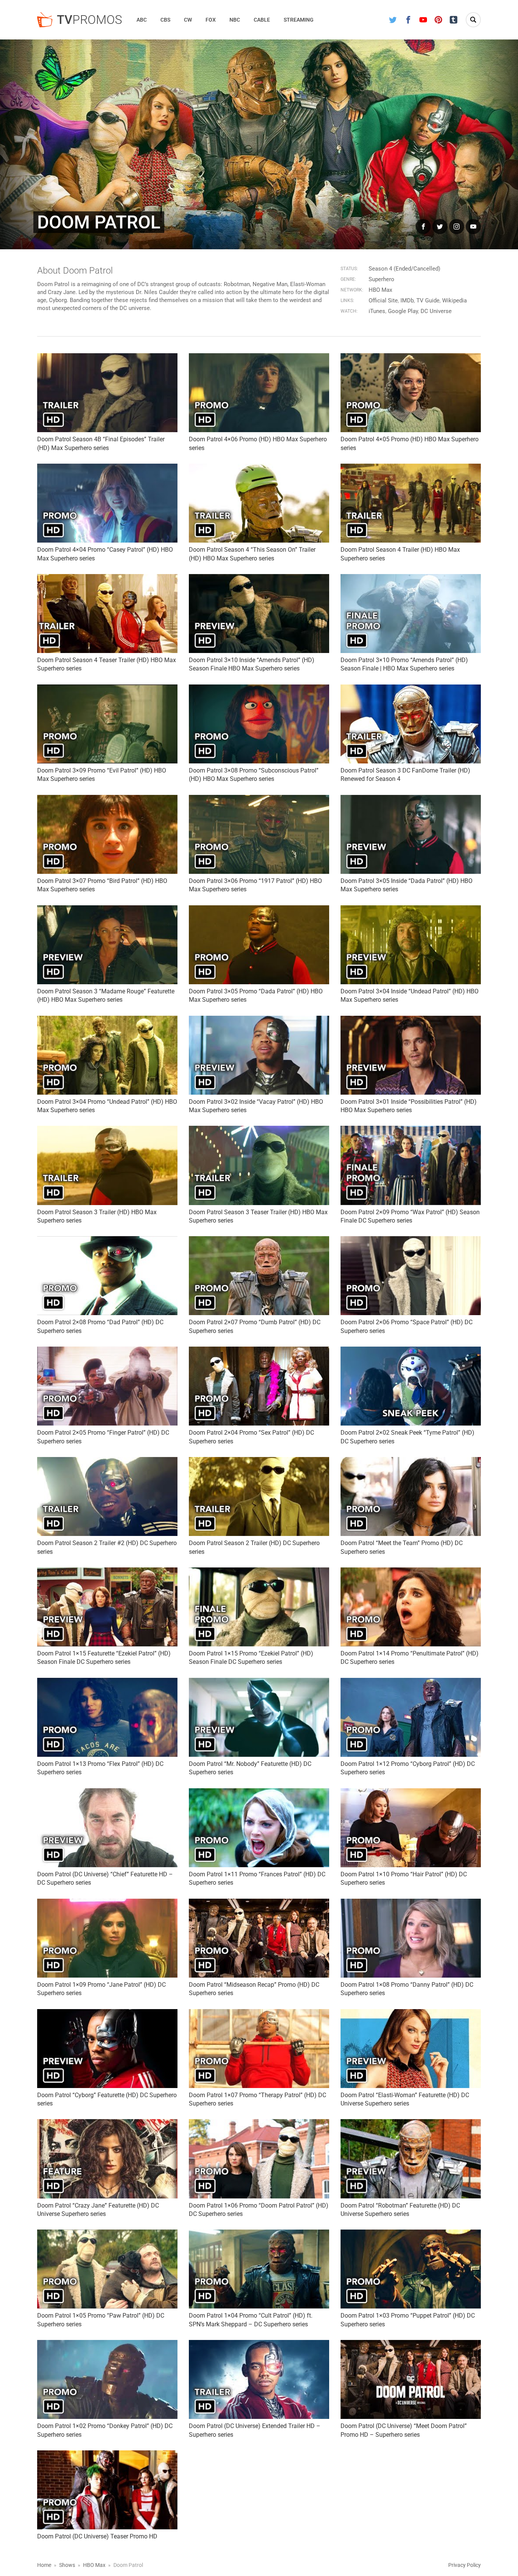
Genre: (348, 279)
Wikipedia (454, 301)
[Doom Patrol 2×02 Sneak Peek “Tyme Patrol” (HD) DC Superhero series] (411, 1386)
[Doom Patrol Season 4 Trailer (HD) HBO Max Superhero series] (411, 503)
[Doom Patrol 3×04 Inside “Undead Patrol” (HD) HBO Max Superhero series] (411, 945)
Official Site (383, 301)
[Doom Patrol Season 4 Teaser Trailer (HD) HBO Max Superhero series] (107, 614)
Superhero (381, 279)
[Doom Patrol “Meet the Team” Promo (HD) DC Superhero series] (411, 1497)
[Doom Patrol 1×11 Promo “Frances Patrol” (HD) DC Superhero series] (259, 1828)
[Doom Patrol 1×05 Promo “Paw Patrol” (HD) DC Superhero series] (107, 2269)
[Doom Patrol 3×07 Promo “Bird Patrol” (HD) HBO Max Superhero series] (107, 834)
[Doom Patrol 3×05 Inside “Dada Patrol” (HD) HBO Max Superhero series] (411, 834)
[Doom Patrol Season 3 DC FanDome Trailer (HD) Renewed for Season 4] (411, 724)
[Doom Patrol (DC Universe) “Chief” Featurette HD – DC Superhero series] (107, 1828)
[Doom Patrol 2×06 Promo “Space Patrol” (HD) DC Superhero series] (411, 1276)
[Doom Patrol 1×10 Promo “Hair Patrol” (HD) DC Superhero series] (411, 1828)
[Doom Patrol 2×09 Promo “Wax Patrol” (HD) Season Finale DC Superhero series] (411, 1165)
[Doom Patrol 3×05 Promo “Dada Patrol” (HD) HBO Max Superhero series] (259, 945)
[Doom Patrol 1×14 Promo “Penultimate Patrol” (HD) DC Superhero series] (411, 1607)
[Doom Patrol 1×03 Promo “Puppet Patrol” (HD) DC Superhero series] (411, 2269)
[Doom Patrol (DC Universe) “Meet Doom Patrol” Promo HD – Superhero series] (411, 2379)
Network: (352, 290)
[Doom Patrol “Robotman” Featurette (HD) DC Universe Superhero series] (411, 2159)
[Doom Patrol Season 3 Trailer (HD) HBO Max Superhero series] (107, 1165)
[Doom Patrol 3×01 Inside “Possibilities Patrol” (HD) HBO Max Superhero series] (411, 1055)
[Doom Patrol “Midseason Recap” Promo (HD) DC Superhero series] (259, 1938)
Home (44, 2565)
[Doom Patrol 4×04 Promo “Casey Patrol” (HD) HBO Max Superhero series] (107, 503)
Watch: (349, 311)
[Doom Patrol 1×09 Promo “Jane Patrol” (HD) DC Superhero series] (107, 1938)
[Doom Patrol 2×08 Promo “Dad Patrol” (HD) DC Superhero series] (107, 1276)
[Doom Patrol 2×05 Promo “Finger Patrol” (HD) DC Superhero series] (107, 1386)
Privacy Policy (465, 2565)
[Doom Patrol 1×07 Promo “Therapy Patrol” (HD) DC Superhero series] (259, 2049)
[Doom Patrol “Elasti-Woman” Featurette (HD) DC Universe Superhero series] (411, 2049)
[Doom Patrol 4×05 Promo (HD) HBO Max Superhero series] (411, 393)
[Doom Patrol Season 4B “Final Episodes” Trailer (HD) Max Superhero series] (107, 393)
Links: (347, 301)
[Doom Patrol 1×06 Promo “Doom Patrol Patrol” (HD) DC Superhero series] (259, 2159)
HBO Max (380, 290)
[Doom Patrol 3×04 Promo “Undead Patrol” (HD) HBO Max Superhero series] (107, 1055)
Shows (67, 2565)
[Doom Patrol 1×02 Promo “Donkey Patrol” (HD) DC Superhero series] (107, 2379)
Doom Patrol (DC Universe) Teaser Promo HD (97, 2536)
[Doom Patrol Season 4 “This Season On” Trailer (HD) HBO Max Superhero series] (259, 503)
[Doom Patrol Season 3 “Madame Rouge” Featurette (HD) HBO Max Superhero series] (107, 945)
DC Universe (436, 311)
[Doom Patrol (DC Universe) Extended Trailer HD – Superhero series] (259, 2379)
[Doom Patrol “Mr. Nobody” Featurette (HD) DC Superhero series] (259, 1717)
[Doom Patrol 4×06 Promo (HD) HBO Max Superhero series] (259, 393)
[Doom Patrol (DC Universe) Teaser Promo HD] (107, 2490)
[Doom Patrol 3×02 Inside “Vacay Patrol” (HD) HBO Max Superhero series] (259, 1055)
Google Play (403, 311)
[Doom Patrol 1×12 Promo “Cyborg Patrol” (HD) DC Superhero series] (411, 1717)
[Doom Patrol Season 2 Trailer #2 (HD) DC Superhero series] (107, 1497)
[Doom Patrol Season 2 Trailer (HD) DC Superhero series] (259, 1497)
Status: (349, 269)
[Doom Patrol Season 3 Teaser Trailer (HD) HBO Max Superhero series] (259, 1165)
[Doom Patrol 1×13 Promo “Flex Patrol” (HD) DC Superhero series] (107, 1717)
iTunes (377, 311)
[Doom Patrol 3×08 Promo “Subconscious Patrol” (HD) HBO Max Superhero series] (259, 724)
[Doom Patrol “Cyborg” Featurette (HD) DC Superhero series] (107, 2049)
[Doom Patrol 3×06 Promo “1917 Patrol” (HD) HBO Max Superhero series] (259, 834)
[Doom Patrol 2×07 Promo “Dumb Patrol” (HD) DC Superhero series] (259, 1276)
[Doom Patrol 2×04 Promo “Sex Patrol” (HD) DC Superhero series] (259, 1386)
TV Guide (428, 301)
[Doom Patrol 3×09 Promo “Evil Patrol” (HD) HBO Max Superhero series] (107, 724)
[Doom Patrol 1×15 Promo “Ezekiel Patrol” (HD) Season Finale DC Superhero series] (259, 1607)
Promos (89, 20)
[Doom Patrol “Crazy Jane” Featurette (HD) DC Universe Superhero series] (107, 2159)
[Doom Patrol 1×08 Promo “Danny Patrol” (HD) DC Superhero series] (411, 1938)
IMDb (407, 301)
